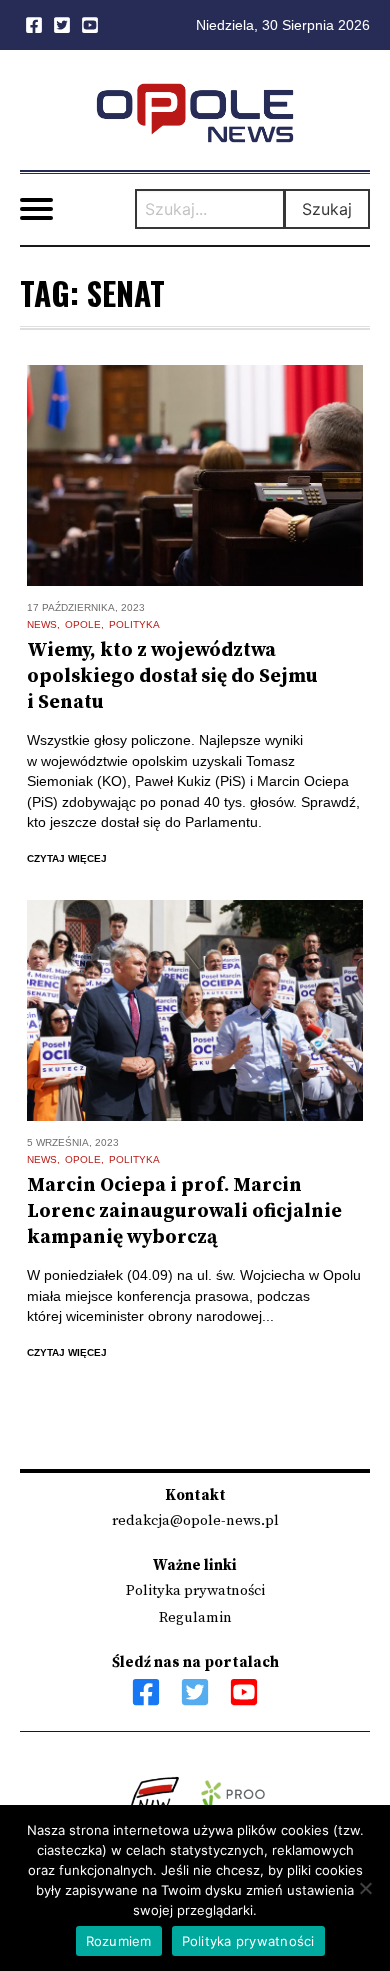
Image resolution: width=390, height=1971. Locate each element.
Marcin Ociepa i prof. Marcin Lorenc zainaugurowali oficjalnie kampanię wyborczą (184, 1211)
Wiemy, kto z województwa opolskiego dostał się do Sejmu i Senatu (172, 676)
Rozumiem (119, 1941)
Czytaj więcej (67, 858)
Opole (83, 624)
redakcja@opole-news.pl (195, 1520)
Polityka (134, 624)
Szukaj (327, 209)
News (42, 624)
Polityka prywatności (195, 1590)
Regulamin (195, 1617)
